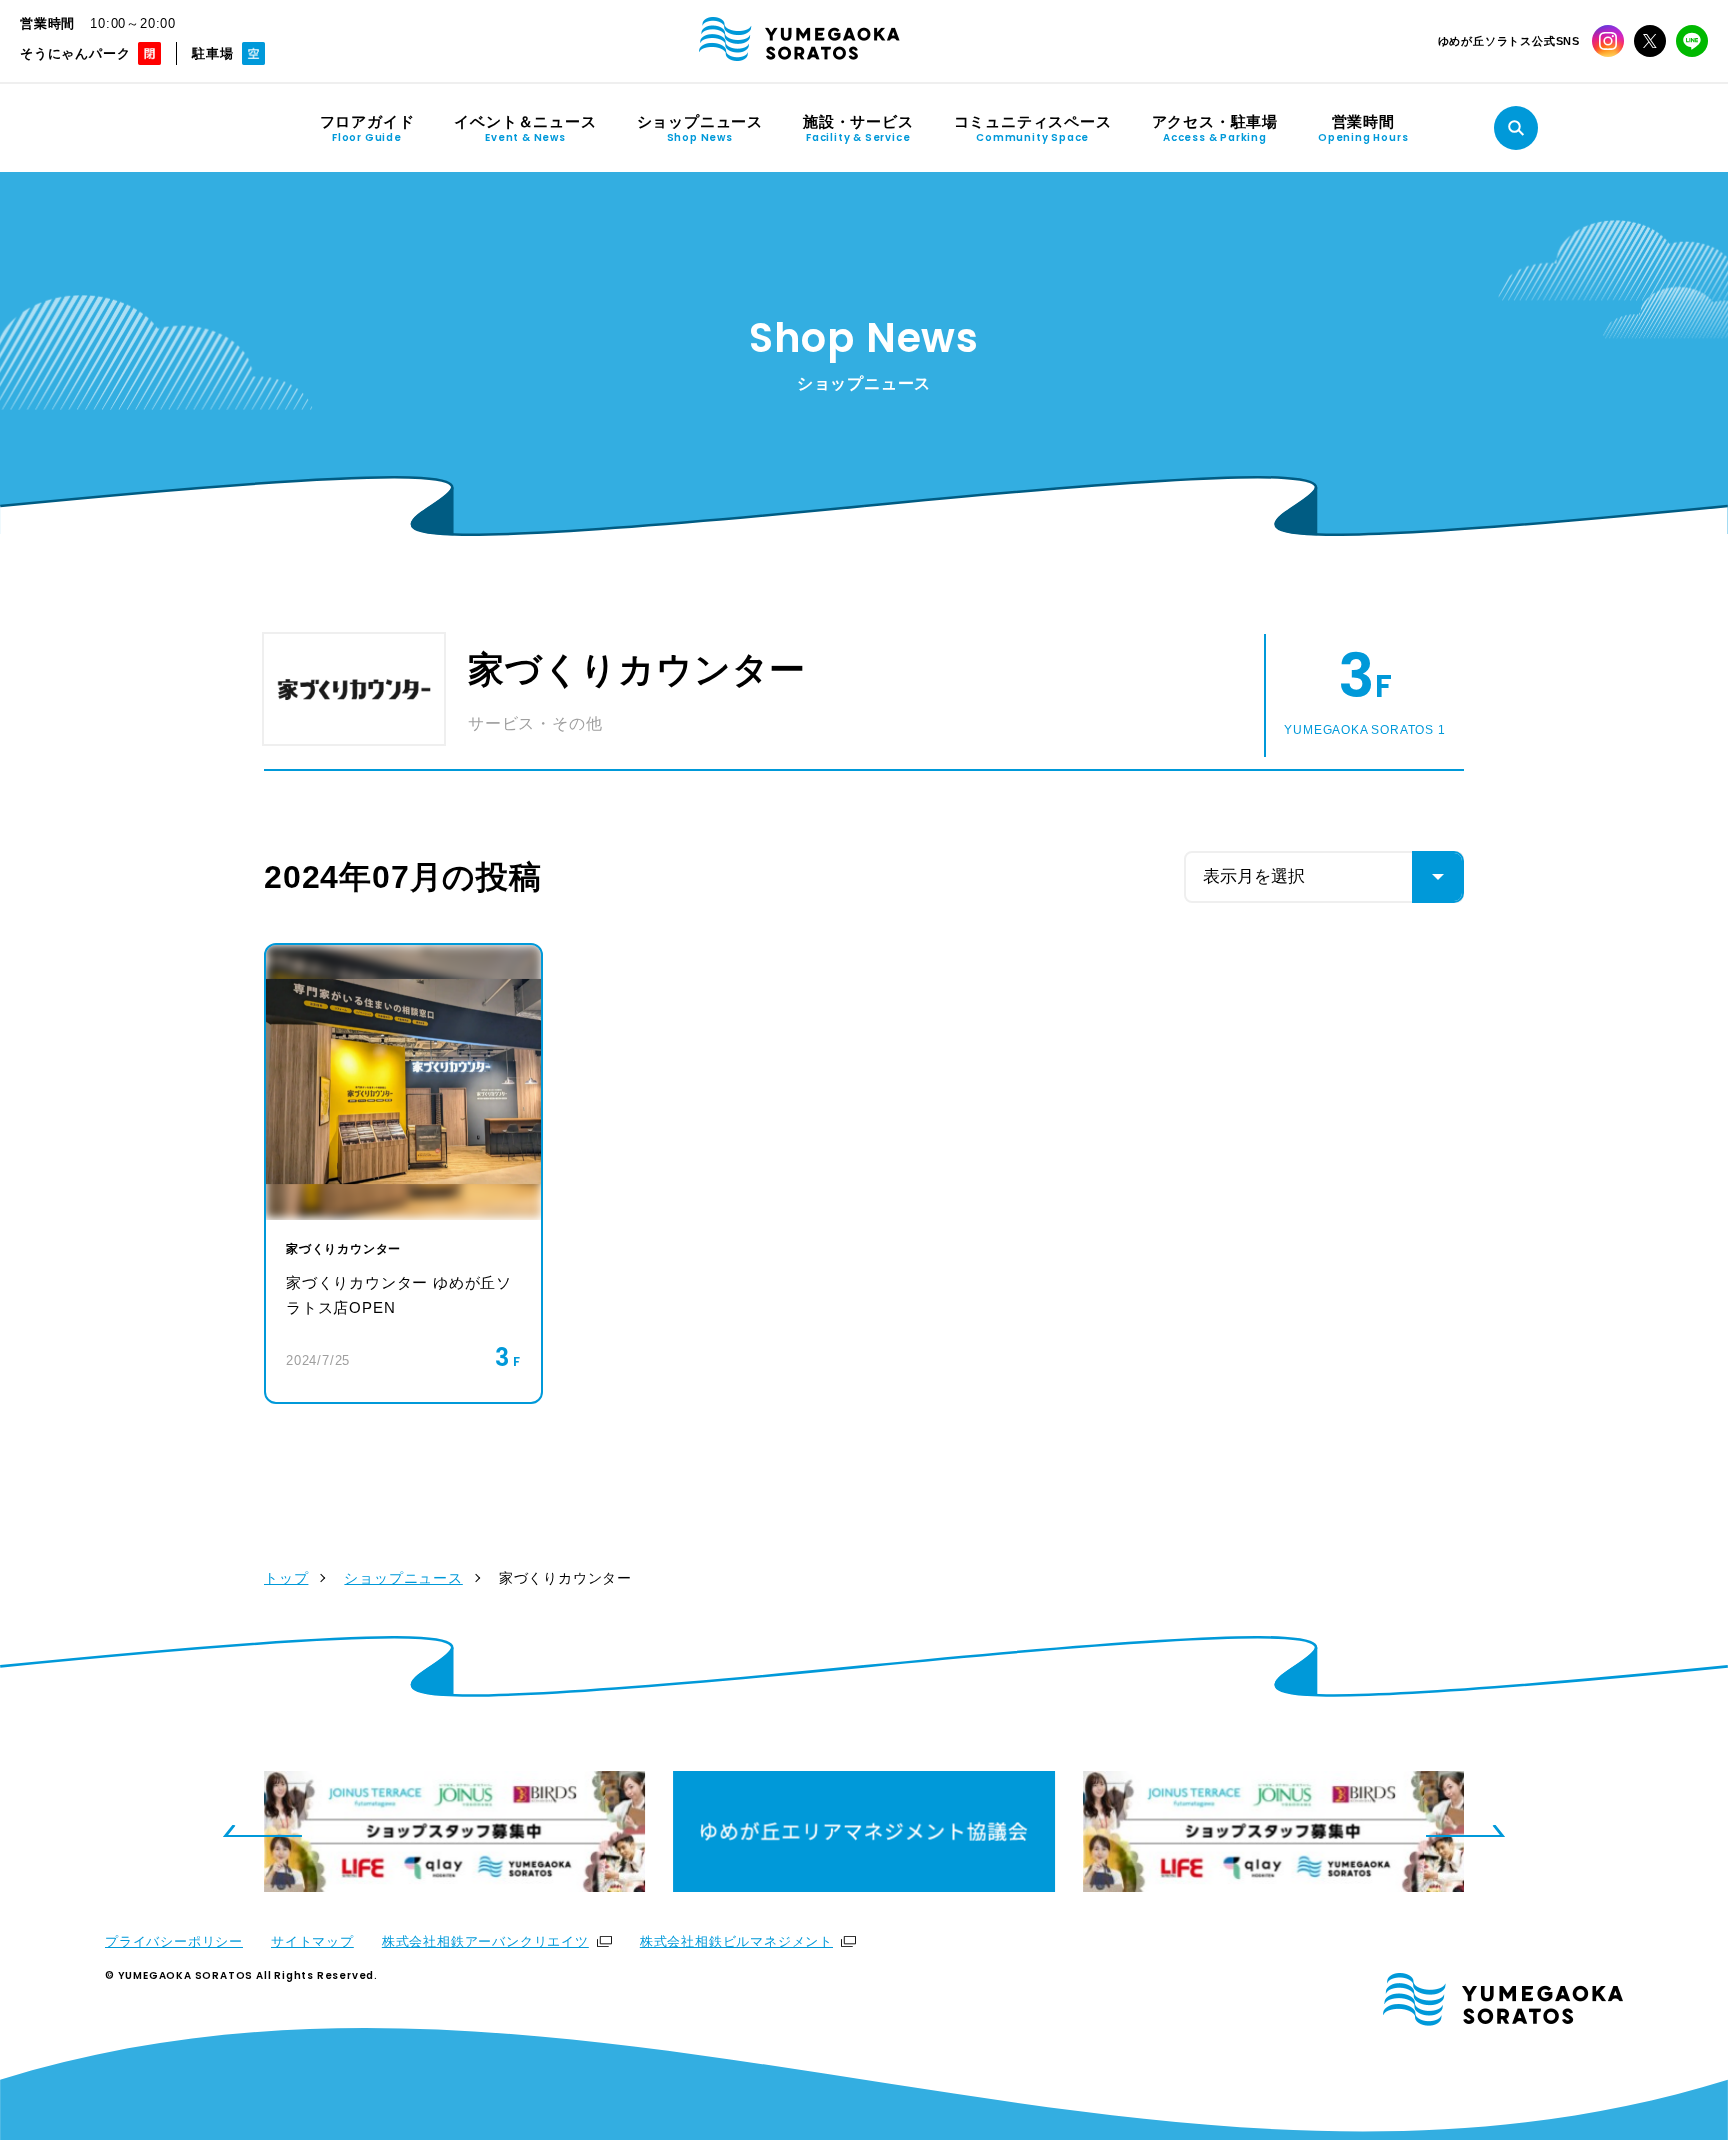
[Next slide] (1466, 1831)
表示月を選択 (1254, 876)
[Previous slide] (262, 1831)
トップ (286, 1578)
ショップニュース (403, 1578)
